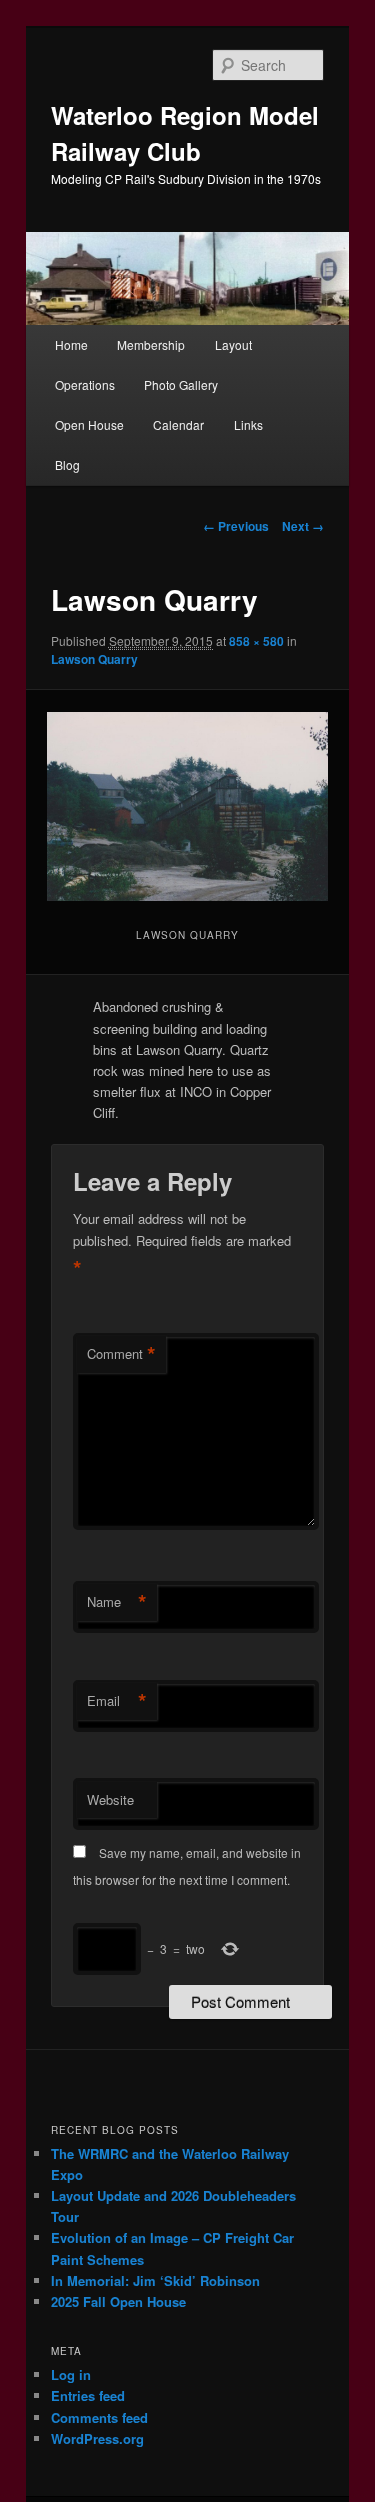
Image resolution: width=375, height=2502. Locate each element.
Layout (233, 344)
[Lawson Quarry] (187, 807)
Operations (85, 384)
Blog (67, 464)
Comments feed (99, 2417)
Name (117, 1602)
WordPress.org (97, 2438)
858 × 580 (256, 641)
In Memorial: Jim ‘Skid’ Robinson (155, 2280)
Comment (121, 1354)
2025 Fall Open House (118, 2301)
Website (110, 1799)
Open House (89, 424)
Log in (71, 2374)
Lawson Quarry (94, 659)
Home (71, 344)
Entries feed (88, 2395)
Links (248, 424)
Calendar (178, 424)
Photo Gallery (181, 384)
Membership (151, 344)
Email (117, 1701)
